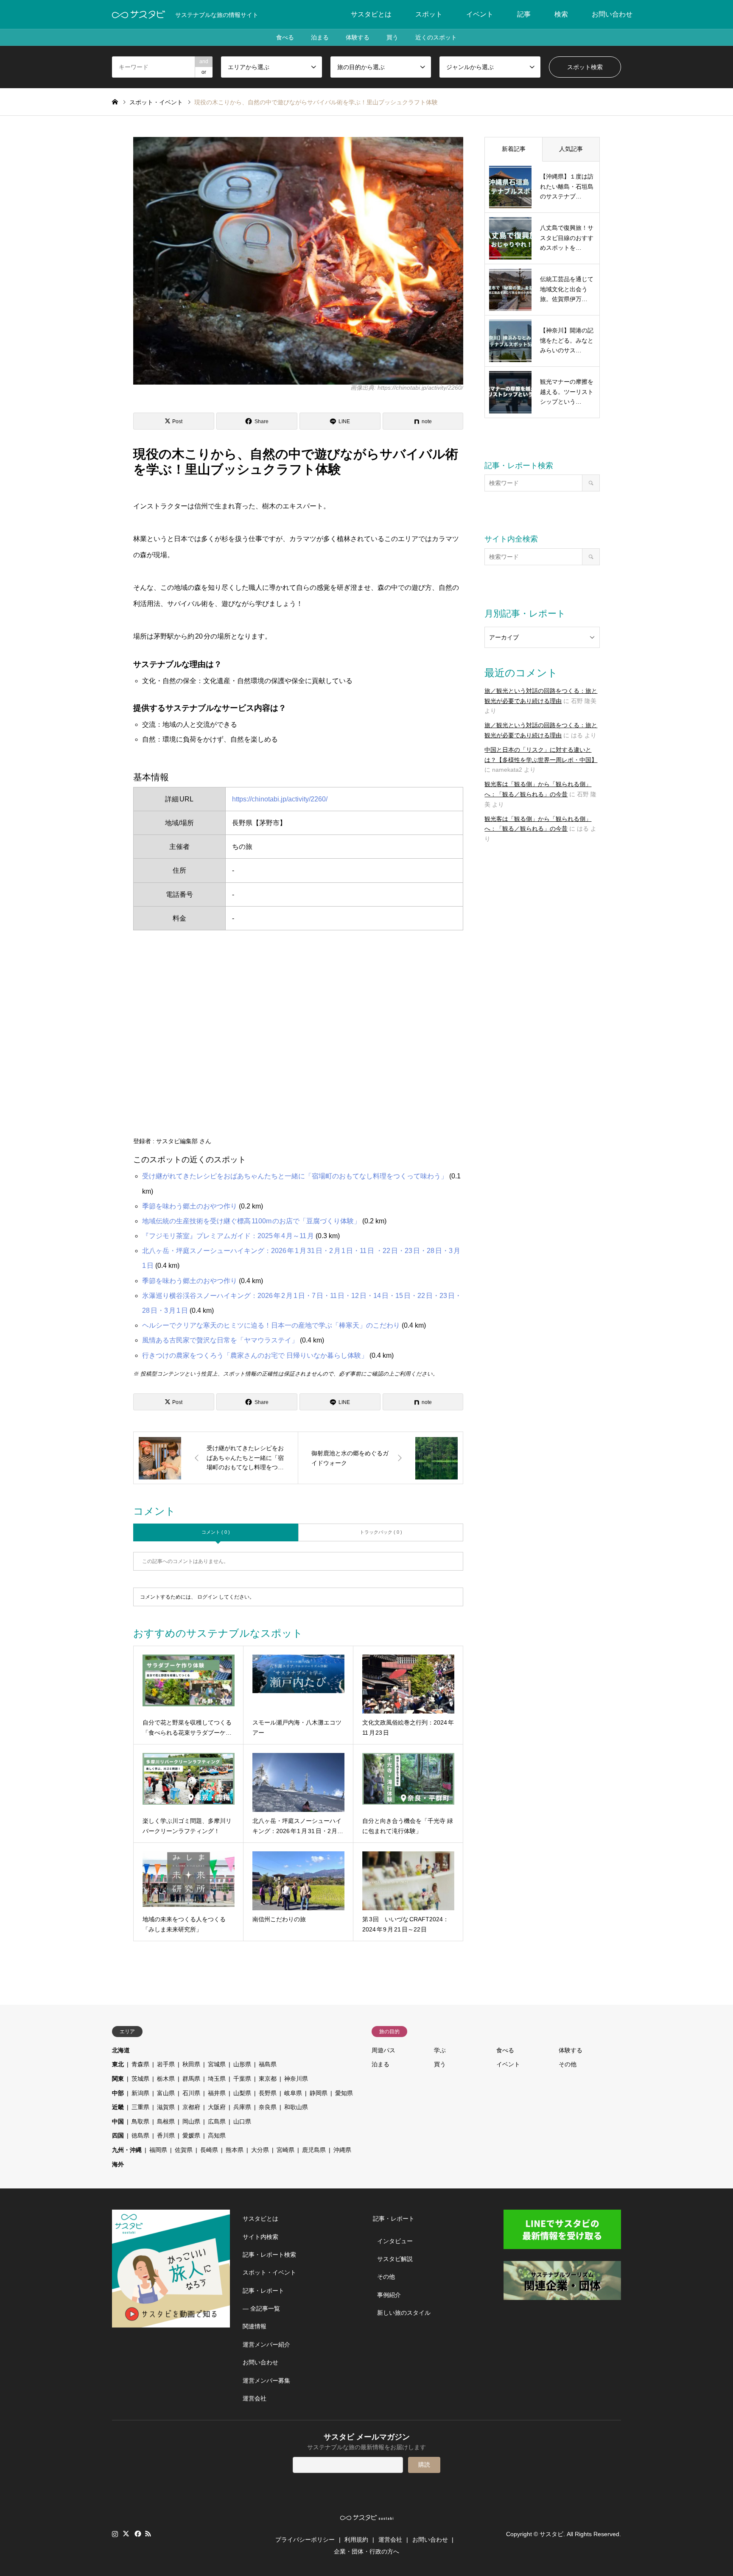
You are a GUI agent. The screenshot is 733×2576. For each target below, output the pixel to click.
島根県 (166, 2121)
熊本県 (235, 2150)
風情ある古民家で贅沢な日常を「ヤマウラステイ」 (220, 1340)
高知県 (217, 2135)
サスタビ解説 (395, 2259)
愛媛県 (191, 2135)
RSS (148, 2534)
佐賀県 (184, 2150)
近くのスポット (436, 37)
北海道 (121, 2050)
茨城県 (140, 2079)
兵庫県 (242, 2107)
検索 (561, 14)
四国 (118, 2135)
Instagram (115, 2534)
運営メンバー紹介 (266, 2344)
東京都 (268, 2079)
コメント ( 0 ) (216, 1532)
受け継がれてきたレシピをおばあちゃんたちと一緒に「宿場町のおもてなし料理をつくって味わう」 (295, 1176)
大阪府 (217, 2107)
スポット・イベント (269, 2272)
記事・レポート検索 (269, 2255)
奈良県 (268, 2107)
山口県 (242, 2121)
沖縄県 (342, 2150)
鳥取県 (140, 2121)
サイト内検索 (260, 2237)
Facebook (137, 2534)
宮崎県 (285, 2150)
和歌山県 (296, 2107)
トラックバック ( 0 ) (381, 1532)
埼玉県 (217, 2079)
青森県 (140, 2064)
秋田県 (191, 2064)
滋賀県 (166, 2107)
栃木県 (166, 2079)
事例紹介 (389, 2295)
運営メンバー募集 (266, 2381)
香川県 (166, 2135)
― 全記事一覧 (261, 2308)
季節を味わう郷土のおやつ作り (190, 1206)
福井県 (217, 2093)
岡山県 (191, 2121)
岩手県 (166, 2064)
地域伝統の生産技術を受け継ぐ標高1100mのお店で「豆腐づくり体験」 (251, 1221)
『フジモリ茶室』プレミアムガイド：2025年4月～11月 (228, 1236)
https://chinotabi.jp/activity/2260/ (280, 799)
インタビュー (395, 2241)
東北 (118, 2064)
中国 (118, 2121)
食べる (285, 37)
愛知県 (344, 2093)
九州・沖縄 (127, 2150)
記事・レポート (263, 2291)
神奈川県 (296, 2079)
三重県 (140, 2107)
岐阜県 (293, 2093)
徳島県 (140, 2135)
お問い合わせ (612, 14)
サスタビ (551, 2534)
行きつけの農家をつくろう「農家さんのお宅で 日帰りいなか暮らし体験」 (255, 1355)
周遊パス (383, 2050)
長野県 (268, 2093)
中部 (118, 2093)
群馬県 (191, 2079)
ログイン (207, 1597)
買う (392, 37)
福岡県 (158, 2150)
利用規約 (356, 2540)
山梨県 (242, 2093)
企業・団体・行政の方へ (366, 2551)
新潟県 (140, 2093)
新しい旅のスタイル (404, 2313)
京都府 (191, 2107)
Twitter (126, 2534)
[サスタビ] (138, 14)
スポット (429, 14)
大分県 (260, 2150)
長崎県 (209, 2150)
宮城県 (217, 2064)
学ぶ (440, 2050)
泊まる (320, 37)
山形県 (242, 2064)
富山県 (166, 2093)
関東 (118, 2079)
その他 (568, 2064)
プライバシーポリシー (305, 2540)
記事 (524, 14)
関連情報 (255, 2326)
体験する (358, 37)
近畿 (118, 2107)
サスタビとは (371, 14)
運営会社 (255, 2398)
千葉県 (242, 2079)
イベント (480, 14)
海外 (118, 2164)
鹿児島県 (314, 2150)
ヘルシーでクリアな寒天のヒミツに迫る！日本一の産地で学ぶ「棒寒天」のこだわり (271, 1325)
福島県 (268, 2064)
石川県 (191, 2093)
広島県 (217, 2121)
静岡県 (319, 2093)
